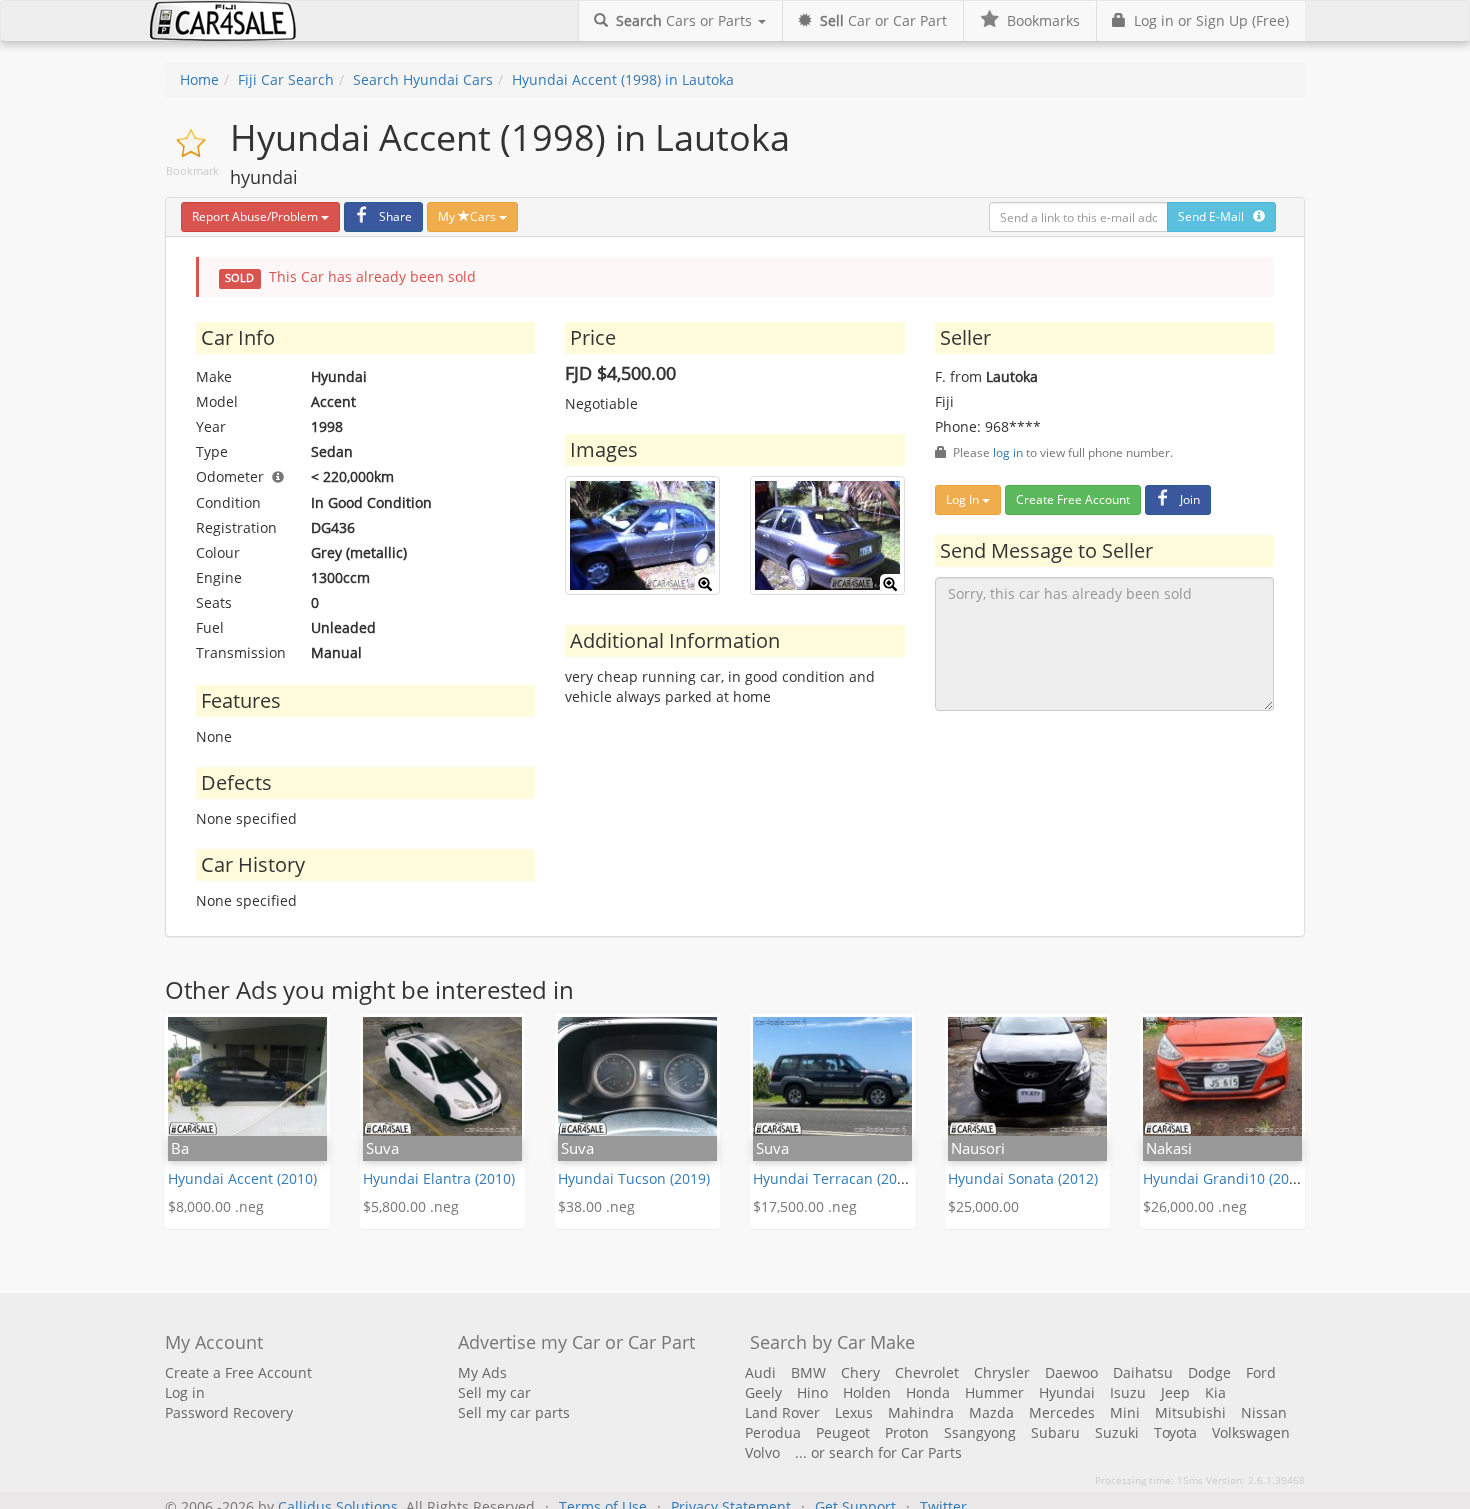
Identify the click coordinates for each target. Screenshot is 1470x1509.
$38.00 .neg (596, 1206)
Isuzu (1128, 1392)
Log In (964, 499)
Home (199, 79)
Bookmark (192, 170)
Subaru (1055, 1432)
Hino (812, 1392)
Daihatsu (1143, 1372)
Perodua (773, 1432)
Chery (860, 1372)
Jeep (1175, 1392)
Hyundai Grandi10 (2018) (1226, 1178)
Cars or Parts (686, 20)
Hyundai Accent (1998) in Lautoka (623, 79)
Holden (867, 1392)
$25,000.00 (983, 1206)
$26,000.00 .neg (1195, 1206)
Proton (907, 1432)
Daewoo (1071, 1372)
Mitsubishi (1190, 1412)
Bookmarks (1039, 20)
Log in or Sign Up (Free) (1207, 20)
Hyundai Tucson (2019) (634, 1178)
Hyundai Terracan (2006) (835, 1178)
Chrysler (1002, 1372)
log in (1008, 452)
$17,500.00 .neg (805, 1206)
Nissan (1264, 1412)
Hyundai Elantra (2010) (439, 1178)
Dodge (1209, 1372)
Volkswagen (1251, 1432)
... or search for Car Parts (878, 1452)
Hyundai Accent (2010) (242, 1178)
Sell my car (494, 1392)
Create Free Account (1073, 499)
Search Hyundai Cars (423, 79)
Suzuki (1117, 1432)
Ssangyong (980, 1432)
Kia (1215, 1392)
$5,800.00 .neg (411, 1206)
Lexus (854, 1412)
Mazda (991, 1412)
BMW (808, 1372)
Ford (1261, 1372)
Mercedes (1062, 1412)
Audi (760, 1372)
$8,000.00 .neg (216, 1206)
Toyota (1175, 1432)
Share (395, 216)
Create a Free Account (238, 1372)
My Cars (468, 216)
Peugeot (843, 1432)
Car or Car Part (883, 20)
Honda (928, 1392)
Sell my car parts (514, 1412)
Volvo (762, 1452)
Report (255, 216)
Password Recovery (229, 1412)
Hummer (994, 1392)
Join (1190, 499)
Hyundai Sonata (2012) (1023, 1178)
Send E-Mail (1215, 216)
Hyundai (1067, 1392)
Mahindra (921, 1412)
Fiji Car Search (286, 79)
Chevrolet (927, 1372)
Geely (763, 1392)
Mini (1125, 1412)
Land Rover (782, 1412)
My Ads (482, 1372)
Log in (185, 1392)
